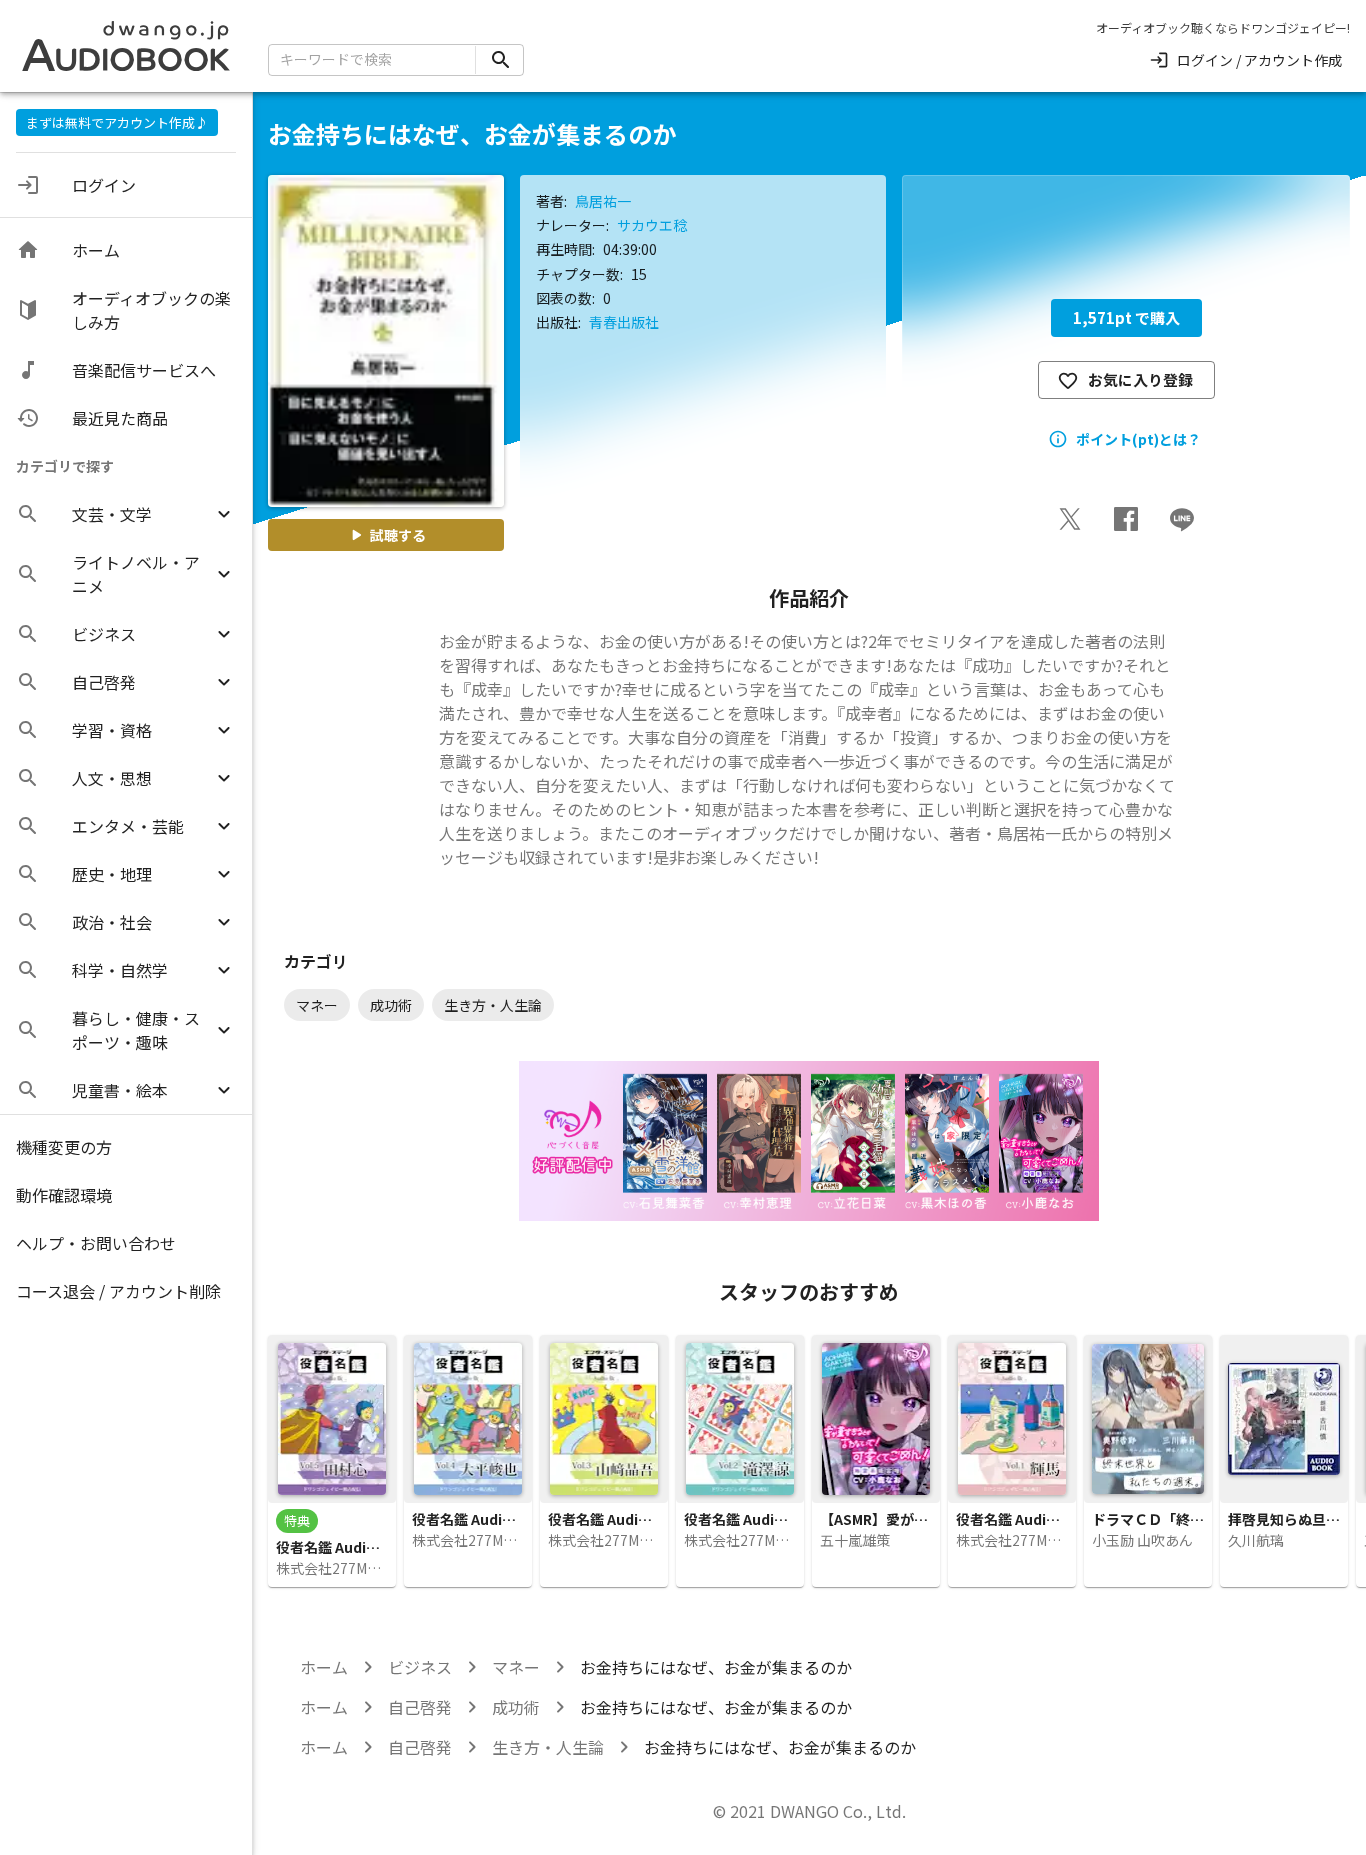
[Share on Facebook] (1126, 519)
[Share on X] (1070, 519)
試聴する (398, 535)
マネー (516, 1667)
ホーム (324, 1667)
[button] (126, 514)
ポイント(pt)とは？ (1138, 439)
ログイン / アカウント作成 (1259, 60)
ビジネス (420, 1667)
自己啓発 (420, 1707)
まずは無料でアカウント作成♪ (117, 122)
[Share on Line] (1182, 519)
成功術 (516, 1707)
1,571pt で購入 (1126, 317)
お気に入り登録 (1140, 379)
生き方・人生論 (548, 1747)
